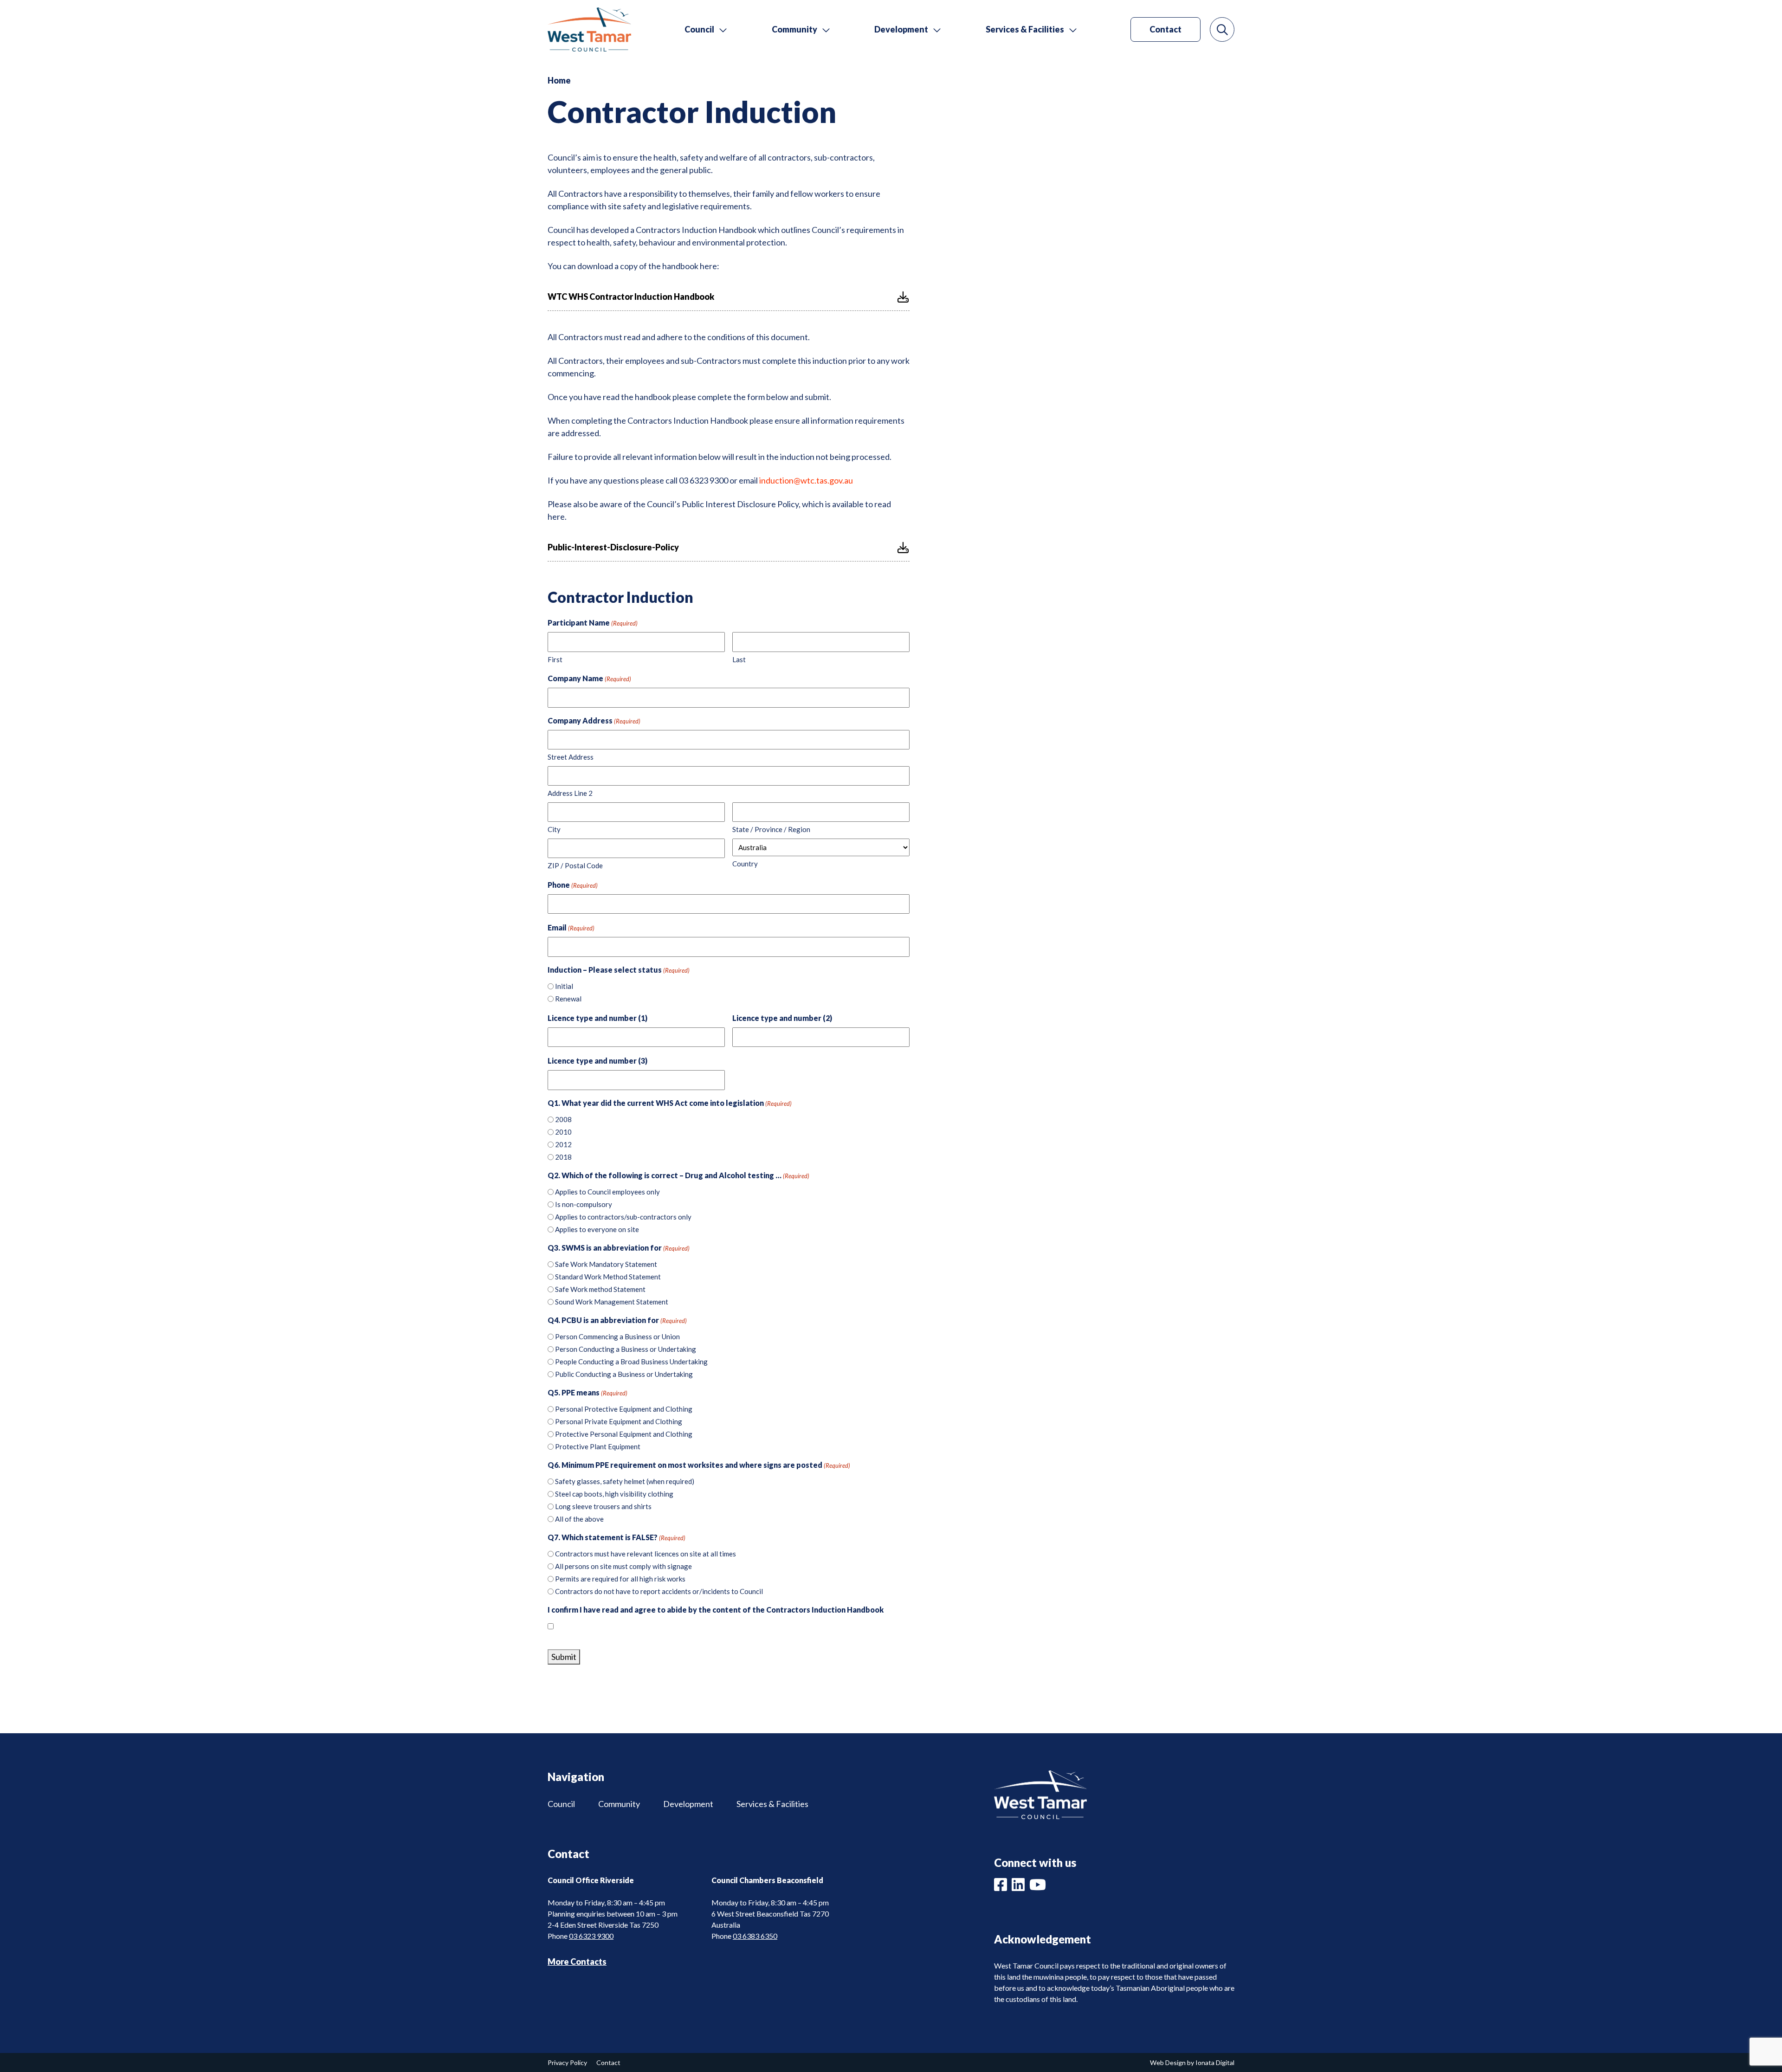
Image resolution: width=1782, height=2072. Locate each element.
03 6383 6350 (755, 1936)
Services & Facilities (772, 1804)
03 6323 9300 (591, 1936)
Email (571, 927)
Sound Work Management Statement (612, 1302)
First (555, 659)
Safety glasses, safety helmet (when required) (625, 1481)
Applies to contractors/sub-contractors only (623, 1217)
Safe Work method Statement (600, 1289)
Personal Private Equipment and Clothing (619, 1421)
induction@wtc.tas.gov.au (806, 480)
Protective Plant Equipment (598, 1446)
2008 (563, 1119)
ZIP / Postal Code (575, 865)
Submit (564, 1657)
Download (903, 297)
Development (688, 1804)
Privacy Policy (567, 2062)
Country (745, 864)
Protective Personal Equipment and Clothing (624, 1434)
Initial (564, 986)
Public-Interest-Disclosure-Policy (613, 547)
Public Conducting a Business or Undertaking (624, 1374)
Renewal (568, 999)
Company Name (589, 678)
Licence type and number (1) (597, 1018)
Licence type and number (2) (782, 1018)
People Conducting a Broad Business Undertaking (631, 1362)
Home (559, 80)
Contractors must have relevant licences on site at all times (646, 1554)
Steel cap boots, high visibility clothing (614, 1494)
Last (739, 659)
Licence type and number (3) (597, 1061)
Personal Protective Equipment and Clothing (624, 1409)
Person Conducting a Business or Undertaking (626, 1349)
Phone (573, 885)
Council (561, 1804)
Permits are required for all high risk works (620, 1579)
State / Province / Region (771, 829)
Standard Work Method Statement (608, 1277)
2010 (563, 1132)
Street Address (571, 757)
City (554, 829)
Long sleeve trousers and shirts (603, 1506)
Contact (1165, 29)
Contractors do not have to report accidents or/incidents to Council (659, 1591)
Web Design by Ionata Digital (1192, 2062)
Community (619, 1804)
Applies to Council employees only (607, 1192)
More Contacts (577, 1962)
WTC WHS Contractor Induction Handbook (631, 297)
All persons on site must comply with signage (623, 1566)
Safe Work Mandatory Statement (606, 1264)
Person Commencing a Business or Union (617, 1336)
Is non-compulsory (584, 1204)
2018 (563, 1157)
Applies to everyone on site (597, 1229)
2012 (563, 1144)
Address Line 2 (570, 793)
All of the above (579, 1519)
